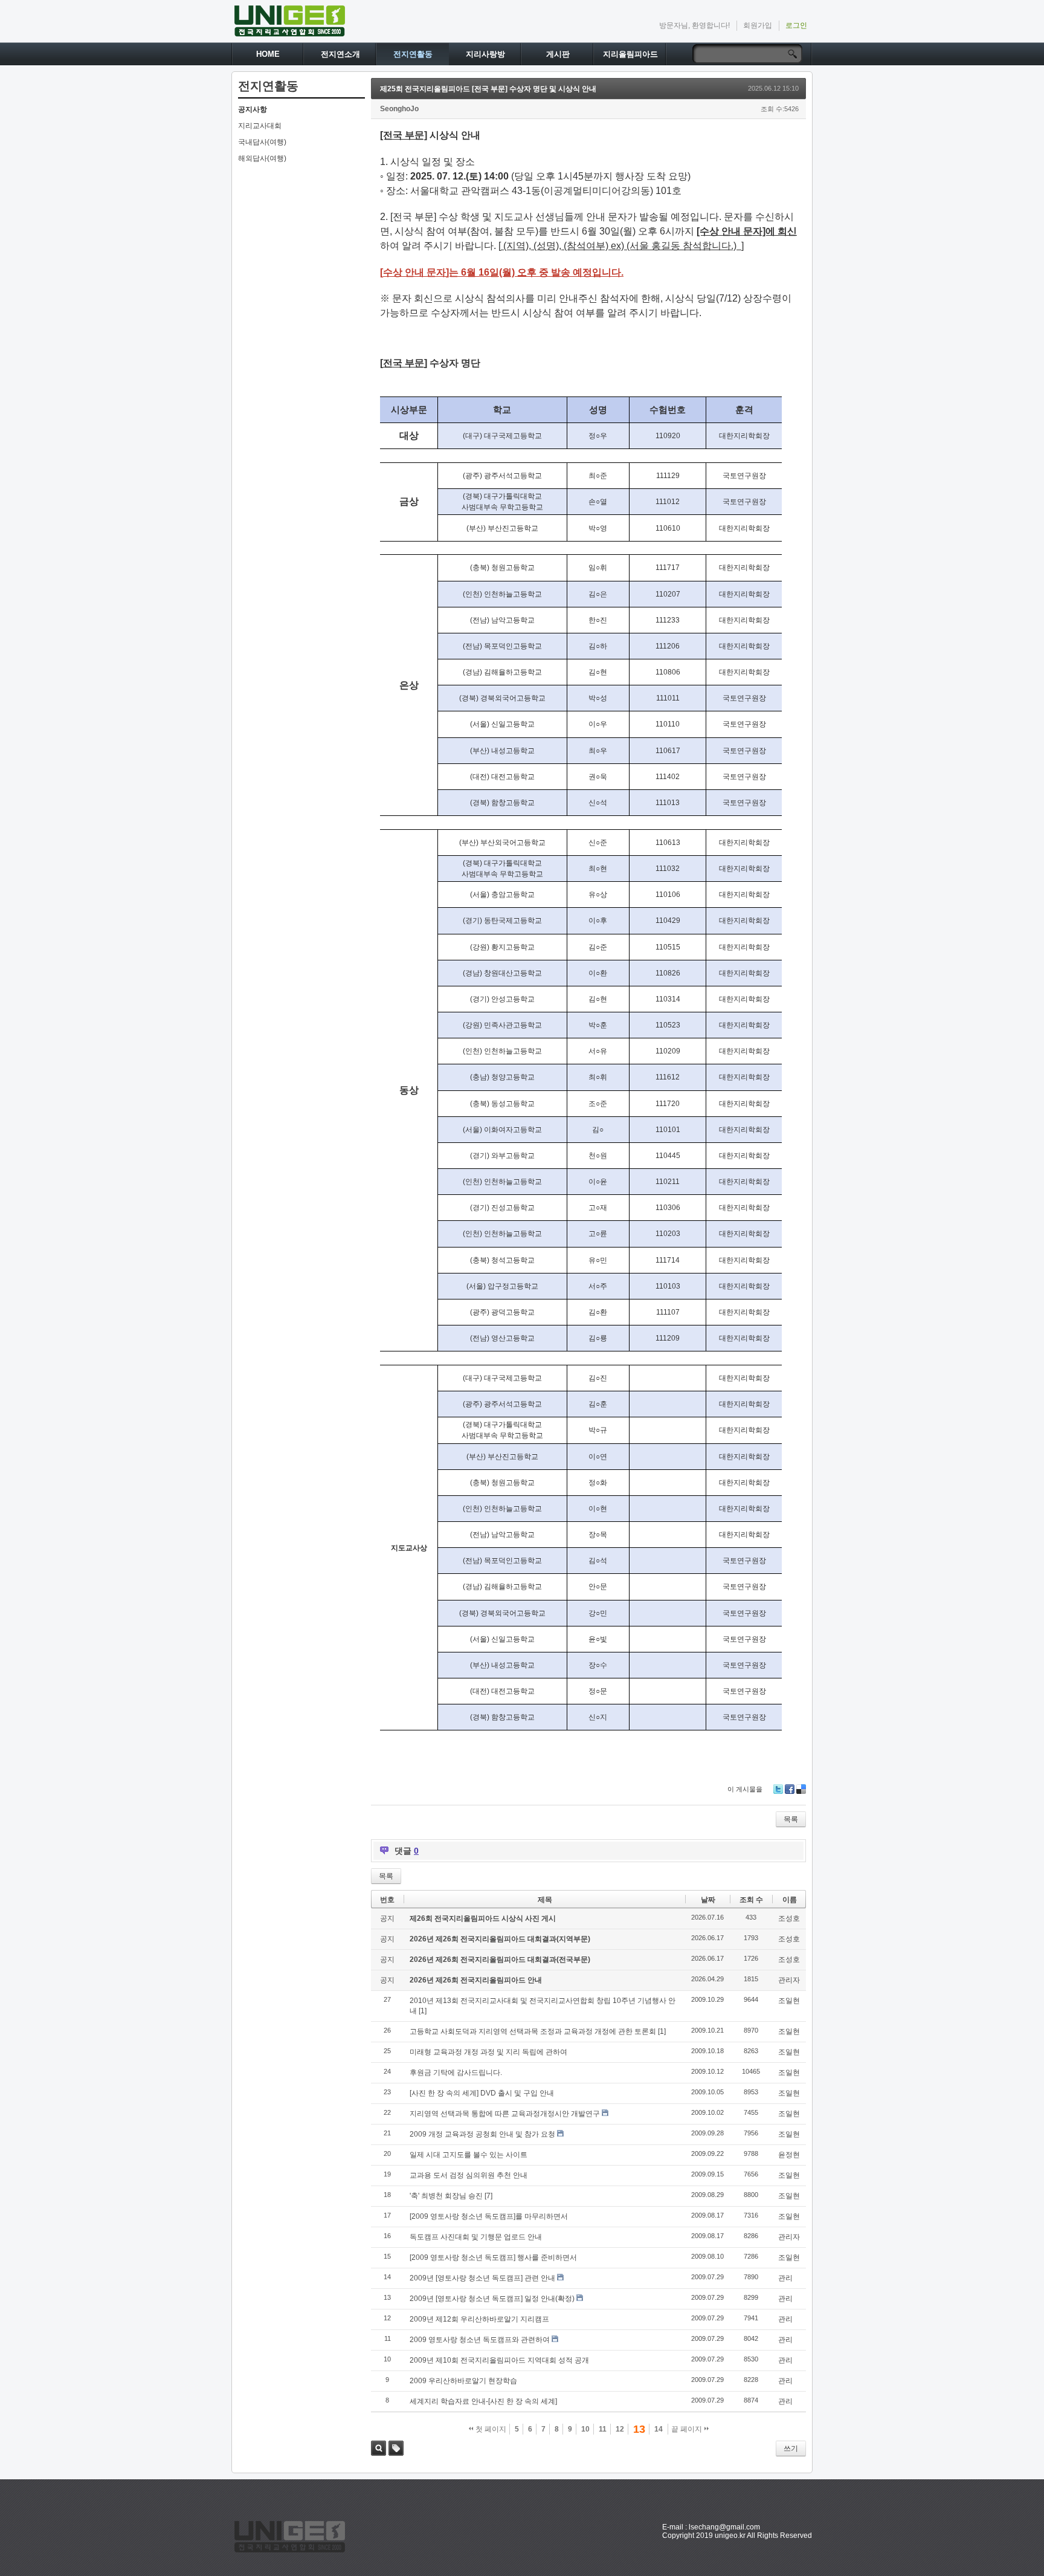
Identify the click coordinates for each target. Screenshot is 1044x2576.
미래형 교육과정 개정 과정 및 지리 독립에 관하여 (488, 2052)
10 (585, 2429)
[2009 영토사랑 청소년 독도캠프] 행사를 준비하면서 (493, 2257)
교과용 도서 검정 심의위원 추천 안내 (469, 2175)
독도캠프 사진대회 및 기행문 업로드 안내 (476, 2237)
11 (603, 2429)
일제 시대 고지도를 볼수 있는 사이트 (469, 2155)
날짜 (708, 1900)
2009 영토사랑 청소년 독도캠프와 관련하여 (480, 2340)
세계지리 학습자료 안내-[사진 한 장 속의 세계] (483, 2401)
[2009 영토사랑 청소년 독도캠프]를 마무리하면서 (489, 2216)
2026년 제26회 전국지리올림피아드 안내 (476, 1980)
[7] (488, 2196)
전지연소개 (340, 54)
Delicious (801, 1789)
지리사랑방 (485, 54)
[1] (423, 2011)
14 (659, 2429)
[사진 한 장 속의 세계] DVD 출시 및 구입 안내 (482, 2093)
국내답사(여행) (262, 142)
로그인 (796, 25)
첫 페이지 (490, 2429)
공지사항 (253, 109)
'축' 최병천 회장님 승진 (446, 2196)
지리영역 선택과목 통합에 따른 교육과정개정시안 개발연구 (505, 2114)
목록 (791, 1819)
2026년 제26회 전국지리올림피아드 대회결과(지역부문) (500, 1939)
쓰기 (791, 2448)
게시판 (558, 54)
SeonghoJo (399, 109)
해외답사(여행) (262, 158)
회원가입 (758, 25)
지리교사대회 (260, 126)
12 (620, 2429)
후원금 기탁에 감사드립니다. (456, 2073)
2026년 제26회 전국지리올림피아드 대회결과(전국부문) (500, 1960)
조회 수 (751, 1900)
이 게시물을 (745, 1789)
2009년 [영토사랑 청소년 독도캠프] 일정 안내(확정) (492, 2299)
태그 (396, 2448)
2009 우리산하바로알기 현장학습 (463, 2381)
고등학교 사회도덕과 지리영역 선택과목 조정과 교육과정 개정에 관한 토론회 (533, 2031)
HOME (268, 54)
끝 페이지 (688, 2429)
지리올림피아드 (630, 54)
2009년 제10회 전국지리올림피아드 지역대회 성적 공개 (499, 2360)
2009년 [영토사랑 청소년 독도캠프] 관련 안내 (482, 2278)
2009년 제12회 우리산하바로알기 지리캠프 (479, 2319)
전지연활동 (413, 54)
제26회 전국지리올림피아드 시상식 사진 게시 (483, 1918)
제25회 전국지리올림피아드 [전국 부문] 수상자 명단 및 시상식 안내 (488, 89)
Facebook (790, 1789)
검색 (379, 2448)
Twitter (778, 1789)
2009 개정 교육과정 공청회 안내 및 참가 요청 (482, 2134)
